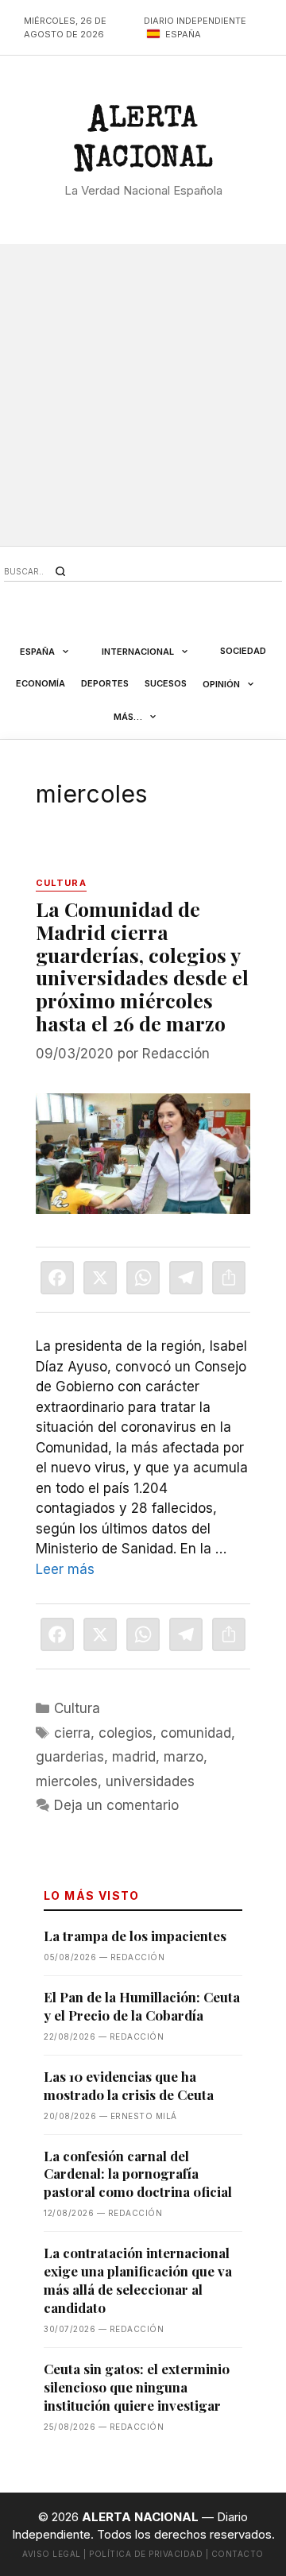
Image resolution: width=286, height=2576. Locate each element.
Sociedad (243, 651)
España (37, 652)
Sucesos (166, 683)
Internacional (138, 652)
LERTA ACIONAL (143, 143)
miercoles (67, 1781)
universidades (150, 1781)
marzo (184, 1757)
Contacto (238, 2554)
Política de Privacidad (146, 2554)
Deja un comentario (116, 1805)
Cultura (77, 1708)
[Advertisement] (143, 395)
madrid (134, 1757)
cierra (72, 1733)
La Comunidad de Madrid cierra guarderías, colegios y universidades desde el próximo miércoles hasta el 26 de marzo (142, 966)
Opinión (221, 684)
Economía (41, 683)
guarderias (70, 1757)
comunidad (196, 1733)
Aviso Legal (52, 2554)
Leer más (65, 1569)
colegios (126, 1733)
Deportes (105, 683)
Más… (128, 717)
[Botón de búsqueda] (60, 571)
